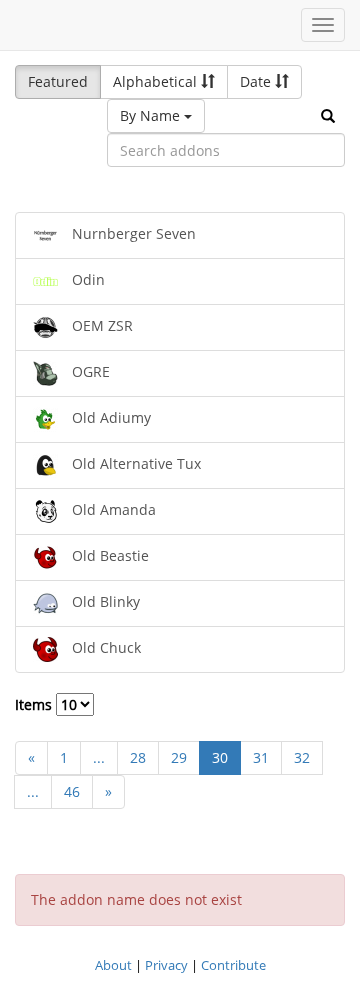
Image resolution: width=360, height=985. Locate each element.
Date (257, 81)
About (113, 965)
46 (72, 791)
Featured (58, 81)
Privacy (166, 965)
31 (261, 757)
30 (220, 757)
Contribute (233, 965)
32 (302, 757)
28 (138, 757)
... (99, 757)
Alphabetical (157, 81)
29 (179, 757)
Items (35, 704)
